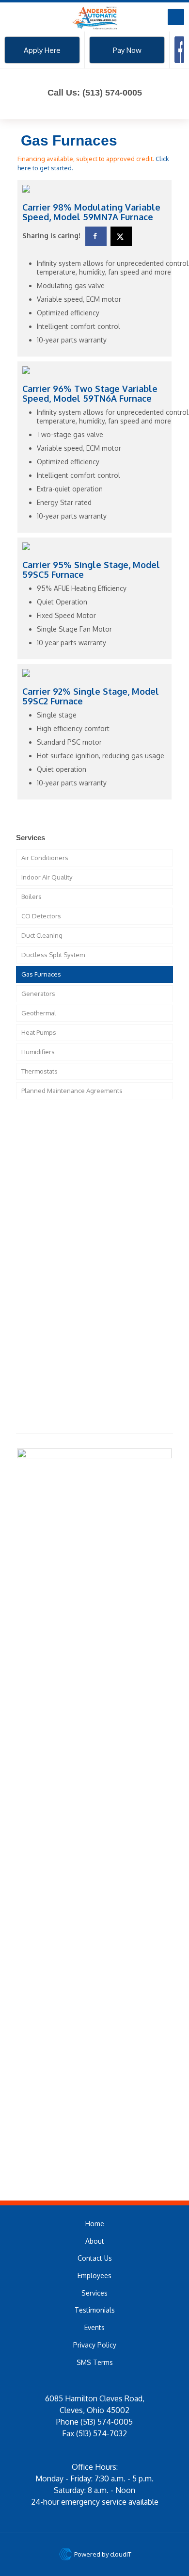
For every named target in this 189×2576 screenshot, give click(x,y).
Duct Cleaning (42, 935)
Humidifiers (38, 1052)
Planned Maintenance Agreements (72, 1091)
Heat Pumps (39, 1032)
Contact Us (95, 2258)
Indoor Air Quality (47, 877)
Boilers (31, 897)
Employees (94, 2275)
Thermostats (39, 1071)
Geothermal (39, 1013)
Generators (38, 994)
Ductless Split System (53, 955)
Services (94, 2293)
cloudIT (120, 2554)
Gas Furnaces (41, 974)
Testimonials (95, 2310)
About (95, 2241)
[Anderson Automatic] (94, 17)
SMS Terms (95, 2362)
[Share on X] (121, 236)
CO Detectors (41, 916)
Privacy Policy (95, 2345)
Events (94, 2327)
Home (95, 2224)
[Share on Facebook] (96, 236)
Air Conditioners (45, 858)
